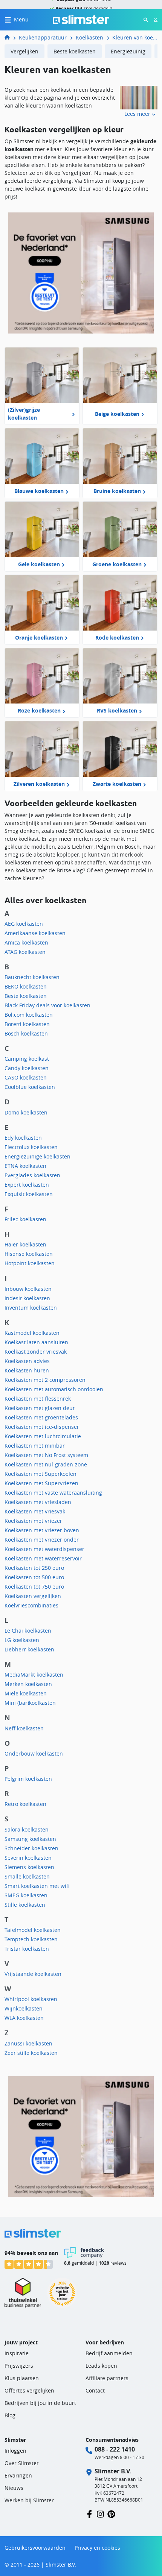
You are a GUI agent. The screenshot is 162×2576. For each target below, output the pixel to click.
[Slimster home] (81, 19)
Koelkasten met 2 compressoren (45, 1380)
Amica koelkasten (26, 942)
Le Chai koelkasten (28, 1631)
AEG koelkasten (24, 924)
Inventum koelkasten (31, 1308)
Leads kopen (101, 2366)
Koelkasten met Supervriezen (41, 1483)
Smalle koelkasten (27, 1876)
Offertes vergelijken (29, 2390)
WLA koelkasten (24, 2018)
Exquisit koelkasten (29, 1194)
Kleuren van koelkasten (135, 37)
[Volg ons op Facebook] (89, 2513)
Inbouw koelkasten (28, 1289)
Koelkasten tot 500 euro (34, 1577)
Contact (95, 2390)
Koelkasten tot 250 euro (34, 1568)
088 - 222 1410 (115, 2449)
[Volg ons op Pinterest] (111, 2513)
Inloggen (15, 2451)
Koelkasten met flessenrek (38, 1399)
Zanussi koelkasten (28, 2043)
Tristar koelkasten (27, 1949)
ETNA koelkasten (25, 1166)
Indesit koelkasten (27, 1298)
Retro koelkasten (25, 1804)
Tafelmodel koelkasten (33, 1930)
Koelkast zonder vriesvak (36, 1352)
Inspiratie (17, 2353)
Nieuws (14, 2488)
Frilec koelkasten (25, 1219)
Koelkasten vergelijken (33, 1596)
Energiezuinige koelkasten (37, 1156)
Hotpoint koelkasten (30, 1263)
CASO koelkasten (26, 1077)
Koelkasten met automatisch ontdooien (54, 1389)
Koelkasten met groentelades (41, 1417)
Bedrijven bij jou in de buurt (40, 2403)
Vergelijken (24, 51)
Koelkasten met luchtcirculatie (43, 1436)
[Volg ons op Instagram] (100, 2513)
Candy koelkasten (27, 1068)
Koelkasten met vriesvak (35, 1511)
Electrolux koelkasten (31, 1147)
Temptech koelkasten (31, 1939)
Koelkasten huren (27, 1370)
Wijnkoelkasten (24, 2008)
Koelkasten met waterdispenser (44, 1549)
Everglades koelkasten (32, 1175)
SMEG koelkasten (26, 1895)
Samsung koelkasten (30, 1839)
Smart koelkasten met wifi (37, 1886)
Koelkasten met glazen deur (40, 1408)
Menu (21, 19)
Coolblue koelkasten (30, 1087)
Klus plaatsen (22, 2378)
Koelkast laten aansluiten (36, 1342)
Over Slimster (22, 2463)
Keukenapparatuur (43, 37)
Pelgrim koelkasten (28, 1779)
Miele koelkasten (26, 1693)
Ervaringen (18, 2475)
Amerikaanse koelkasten (35, 933)
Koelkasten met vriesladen (38, 1502)
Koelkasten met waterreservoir (43, 1558)
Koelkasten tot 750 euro (34, 1587)
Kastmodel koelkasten (32, 1333)
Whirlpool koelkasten (31, 1999)
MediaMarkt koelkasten (34, 1675)
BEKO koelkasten (26, 986)
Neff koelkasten (24, 1728)
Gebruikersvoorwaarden (35, 2548)
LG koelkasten (22, 1640)
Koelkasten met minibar (35, 1446)
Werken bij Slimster (29, 2500)
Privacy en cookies (97, 2548)
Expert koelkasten (27, 1185)
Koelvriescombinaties (31, 1605)
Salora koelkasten (27, 1829)
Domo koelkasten (26, 1112)
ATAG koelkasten (25, 952)
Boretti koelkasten (27, 1024)
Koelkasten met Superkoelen (40, 1474)
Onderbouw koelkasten (34, 1753)
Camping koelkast (27, 1059)
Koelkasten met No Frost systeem (46, 1455)
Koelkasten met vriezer (33, 1521)
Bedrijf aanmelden (109, 2353)
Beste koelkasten (75, 51)
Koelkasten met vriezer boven (42, 1530)
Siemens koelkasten (29, 1867)
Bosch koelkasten (26, 1033)
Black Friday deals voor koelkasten (47, 1005)
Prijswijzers (19, 2366)
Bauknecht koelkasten (32, 977)
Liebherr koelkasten (29, 1649)
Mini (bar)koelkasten (30, 1703)
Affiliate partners (107, 2378)
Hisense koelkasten (29, 1254)
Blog (10, 2415)
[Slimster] (10, 37)
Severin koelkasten (28, 1858)
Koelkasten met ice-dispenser (42, 1427)
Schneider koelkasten (31, 1848)
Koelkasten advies (27, 1361)
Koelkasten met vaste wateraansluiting (53, 1493)
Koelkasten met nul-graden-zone (46, 1464)
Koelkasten (89, 37)
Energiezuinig (128, 51)
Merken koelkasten (28, 1684)
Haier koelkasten (25, 1244)
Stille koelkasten (25, 1905)
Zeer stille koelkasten (31, 2053)
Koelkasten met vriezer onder (42, 1540)
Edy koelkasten (23, 1138)
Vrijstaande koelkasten (33, 1974)
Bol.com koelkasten (29, 1015)
